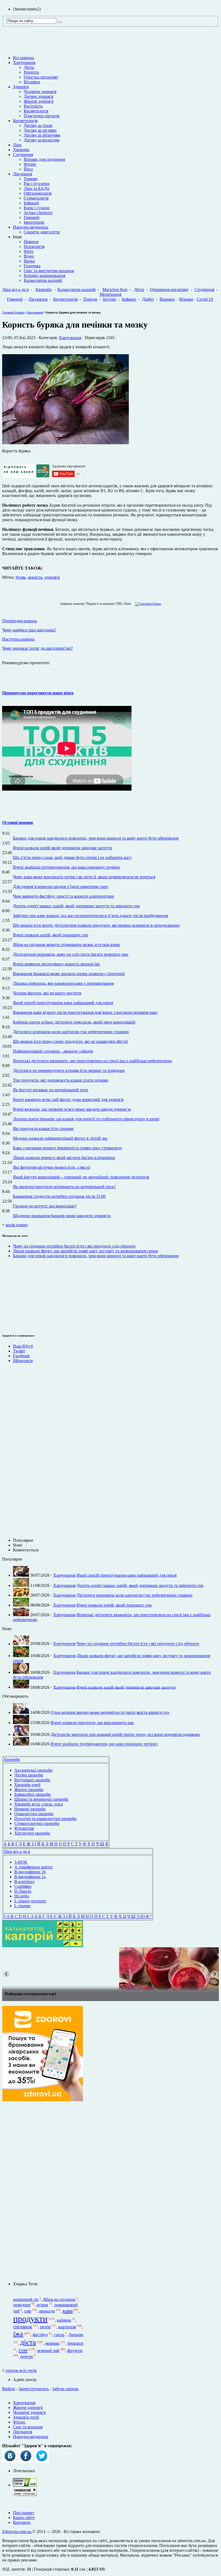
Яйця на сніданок (59, 2299)
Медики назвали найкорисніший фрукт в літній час (60, 1138)
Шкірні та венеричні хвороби (41, 1799)
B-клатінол (24, 1882)
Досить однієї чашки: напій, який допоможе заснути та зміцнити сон (76, 906)
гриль (59, 2335)
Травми (31, 179)
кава (68, 2311)
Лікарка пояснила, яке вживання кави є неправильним (63, 983)
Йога (28, 169)
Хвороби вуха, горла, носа (39, 1804)
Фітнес (30, 164)
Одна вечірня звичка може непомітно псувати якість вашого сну (110, 1712)
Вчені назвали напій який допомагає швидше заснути (63, 848)
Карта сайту (24, 2518)
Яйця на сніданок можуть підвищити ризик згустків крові (66, 945)
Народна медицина (31, 227)
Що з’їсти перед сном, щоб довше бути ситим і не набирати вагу (72, 857)
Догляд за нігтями (40, 130)
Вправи (186, 299)
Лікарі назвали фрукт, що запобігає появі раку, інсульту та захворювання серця (85, 1251)
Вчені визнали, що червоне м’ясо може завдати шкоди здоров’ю (72, 1109)
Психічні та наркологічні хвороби (45, 1819)
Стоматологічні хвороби (37, 1823)
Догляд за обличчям (42, 135)
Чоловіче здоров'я (40, 92)
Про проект (24, 2513)
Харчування (24, 63)
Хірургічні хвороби (32, 1833)
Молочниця (110, 294)
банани (76, 2335)
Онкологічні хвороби (34, 1814)
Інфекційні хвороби (32, 1794)
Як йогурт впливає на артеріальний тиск (51, 1090)
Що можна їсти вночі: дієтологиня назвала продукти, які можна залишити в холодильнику (96, 925)
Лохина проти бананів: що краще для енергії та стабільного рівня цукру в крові (86, 1119)
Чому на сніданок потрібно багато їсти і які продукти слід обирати (74, 1246)
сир (28, 2311)
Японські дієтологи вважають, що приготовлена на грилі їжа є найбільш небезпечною (92, 1061)
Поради (90, 299)
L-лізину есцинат (30, 1901)
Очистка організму (41, 77)
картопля (67, 2327)
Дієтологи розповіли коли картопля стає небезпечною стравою (71, 1032)
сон (23, 2350)
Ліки (17, 145)
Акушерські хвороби (33, 1770)
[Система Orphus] (147, 604)
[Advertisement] (18, 1453)
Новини (31, 242)
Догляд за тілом (38, 125)
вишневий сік (26, 2299)
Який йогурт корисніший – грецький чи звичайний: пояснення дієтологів (81, 1177)
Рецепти (31, 72)
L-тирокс (23, 1906)
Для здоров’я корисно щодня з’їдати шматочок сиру (61, 887)
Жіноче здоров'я (39, 101)
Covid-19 (205, 299)
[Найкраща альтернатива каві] (110, 1969)
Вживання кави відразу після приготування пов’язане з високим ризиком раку (85, 1012)
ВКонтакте (23, 1361)
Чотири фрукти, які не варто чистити (47, 993)
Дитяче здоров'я (38, 96)
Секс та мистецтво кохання (49, 271)
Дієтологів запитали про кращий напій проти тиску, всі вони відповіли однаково (125, 1734)
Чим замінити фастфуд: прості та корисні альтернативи (63, 896)
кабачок (64, 2320)
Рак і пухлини (37, 184)
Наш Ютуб (23, 1346)
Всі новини (23, 58)
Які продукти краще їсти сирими (43, 1129)
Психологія (34, 246)
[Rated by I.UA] (25, 2485)
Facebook (21, 1356)
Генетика (32, 266)
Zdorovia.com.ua (17, 2531)
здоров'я (52, 577)
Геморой (32, 217)
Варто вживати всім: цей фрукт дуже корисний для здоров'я (68, 1099)
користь (35, 577)
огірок (42, 2305)
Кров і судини (37, 208)
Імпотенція (34, 222)
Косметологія (36, 111)
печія (45, 2327)
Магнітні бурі (115, 289)
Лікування (23, 174)
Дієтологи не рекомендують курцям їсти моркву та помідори (69, 1070)
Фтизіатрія (24, 1828)
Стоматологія (36, 198)
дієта (28, 2342)
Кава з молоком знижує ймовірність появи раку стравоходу (68, 1148)
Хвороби (21, 150)
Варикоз (167, 299)
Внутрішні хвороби (32, 1780)
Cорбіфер (23, 1886)
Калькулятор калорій (43, 280)
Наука (29, 261)
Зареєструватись (34, 2389)
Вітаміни (32, 82)
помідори (22, 2305)
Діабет (148, 299)
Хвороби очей (27, 1785)
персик (27, 2357)
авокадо (47, 2311)
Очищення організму (169, 289)
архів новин (17, 1225)
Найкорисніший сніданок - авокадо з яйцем (53, 1051)
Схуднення (23, 154)
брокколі (75, 2343)
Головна (8, 312)
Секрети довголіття (42, 232)
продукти (30, 2319)
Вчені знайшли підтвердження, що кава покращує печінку (67, 867)
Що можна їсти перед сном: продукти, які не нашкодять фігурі (70, 1041)
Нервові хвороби (30, 1809)
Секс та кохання (28, 2427)
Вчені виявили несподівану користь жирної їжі (56, 964)
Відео (29, 256)
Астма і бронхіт (38, 213)
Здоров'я (21, 87)
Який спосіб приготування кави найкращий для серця (63, 1003)
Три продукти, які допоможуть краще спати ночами (61, 1080)
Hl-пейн (22, 1896)
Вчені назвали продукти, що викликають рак (92, 1723)
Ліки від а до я (15, 289)
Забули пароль (65, 2389)
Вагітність (33, 106)
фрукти (75, 2350)
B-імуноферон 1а (30, 1877)
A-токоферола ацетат (34, 1867)
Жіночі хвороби (29, 1790)
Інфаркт (129, 299)
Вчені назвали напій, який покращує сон (51, 935)
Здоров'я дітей (26, 2417)
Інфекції (31, 203)
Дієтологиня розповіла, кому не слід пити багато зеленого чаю (71, 954)
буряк (21, 577)
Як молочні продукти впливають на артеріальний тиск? (64, 1187)
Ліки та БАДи (37, 188)
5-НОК (21, 1862)
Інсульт (110, 299)
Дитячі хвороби (29, 1775)
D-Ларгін (23, 1891)
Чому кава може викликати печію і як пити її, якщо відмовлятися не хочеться (84, 877)
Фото (29, 251)
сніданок (23, 2327)
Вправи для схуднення (44, 159)
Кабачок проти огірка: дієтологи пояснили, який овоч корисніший (74, 1022)
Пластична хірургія (42, 116)
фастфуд (40, 2335)
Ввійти (9, 2389)
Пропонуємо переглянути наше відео (38, 693)
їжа (18, 2334)
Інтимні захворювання (44, 276)
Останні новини (18, 822)
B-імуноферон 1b (30, 1872)
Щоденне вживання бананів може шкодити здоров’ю (62, 1216)
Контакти (22, 2522)
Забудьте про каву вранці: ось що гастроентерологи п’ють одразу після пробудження (90, 916)
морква (52, 2343)
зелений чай (48, 2351)
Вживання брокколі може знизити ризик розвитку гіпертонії (69, 974)
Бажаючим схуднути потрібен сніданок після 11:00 (59, 1196)
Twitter (19, 1351)
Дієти (29, 67)
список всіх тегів (21, 2370)
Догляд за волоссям (42, 140)
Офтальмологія (38, 193)
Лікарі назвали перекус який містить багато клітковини (64, 1158)
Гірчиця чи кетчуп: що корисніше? (45, 1206)
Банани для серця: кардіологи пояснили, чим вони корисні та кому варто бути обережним (96, 838)
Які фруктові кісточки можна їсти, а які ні (51, 1167)
